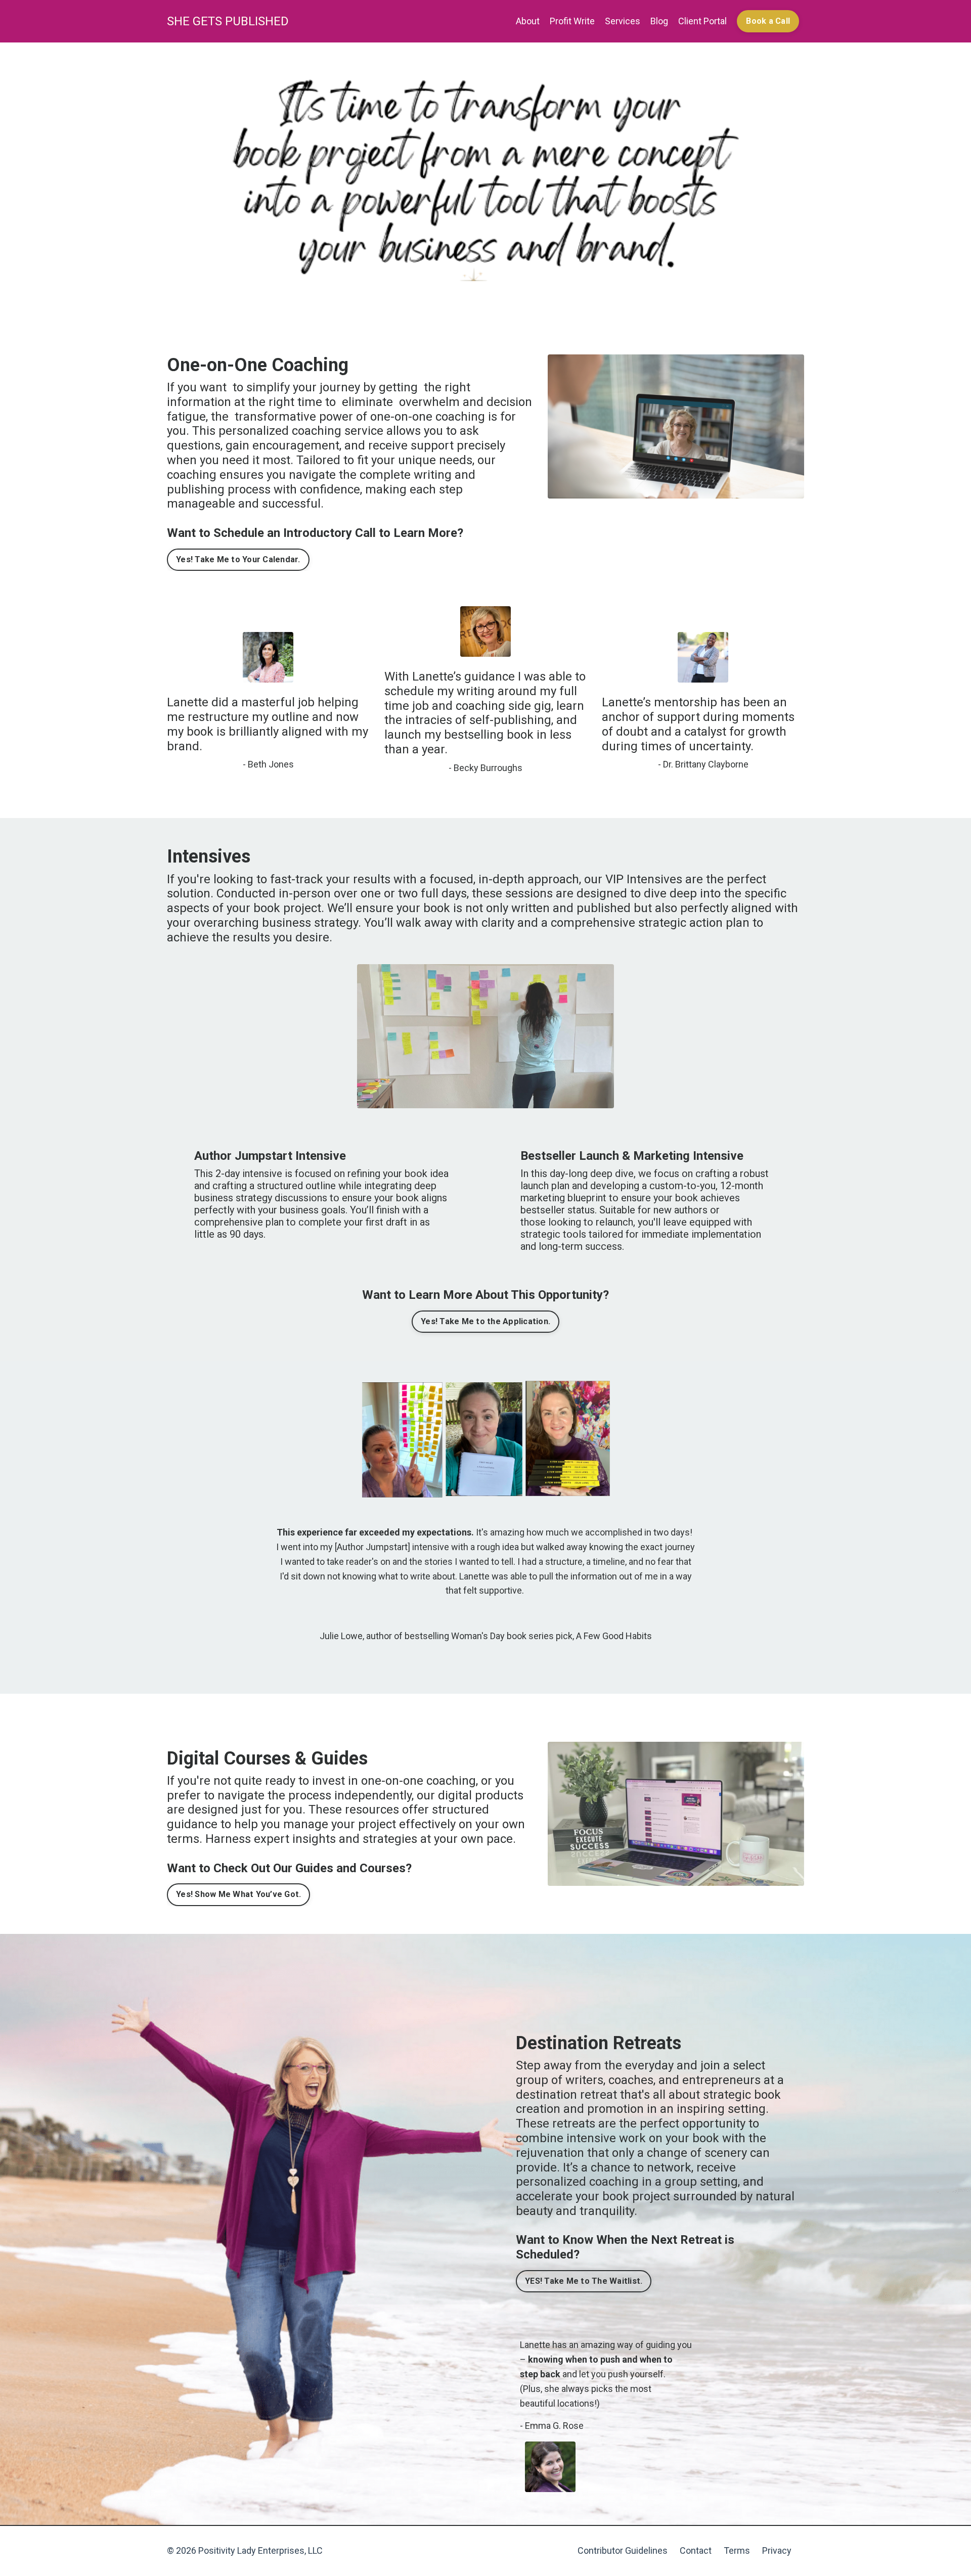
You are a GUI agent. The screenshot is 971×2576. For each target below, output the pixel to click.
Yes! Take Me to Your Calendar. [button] (238, 559)
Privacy (777, 2550)
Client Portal (702, 21)
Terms (737, 2550)
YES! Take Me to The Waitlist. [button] (584, 2281)
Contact (696, 2550)
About (528, 21)
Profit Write (572, 21)
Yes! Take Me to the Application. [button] (485, 1321)
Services (623, 21)
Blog (659, 21)
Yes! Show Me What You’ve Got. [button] (238, 1894)
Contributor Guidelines (623, 2550)
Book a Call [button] (768, 21)
